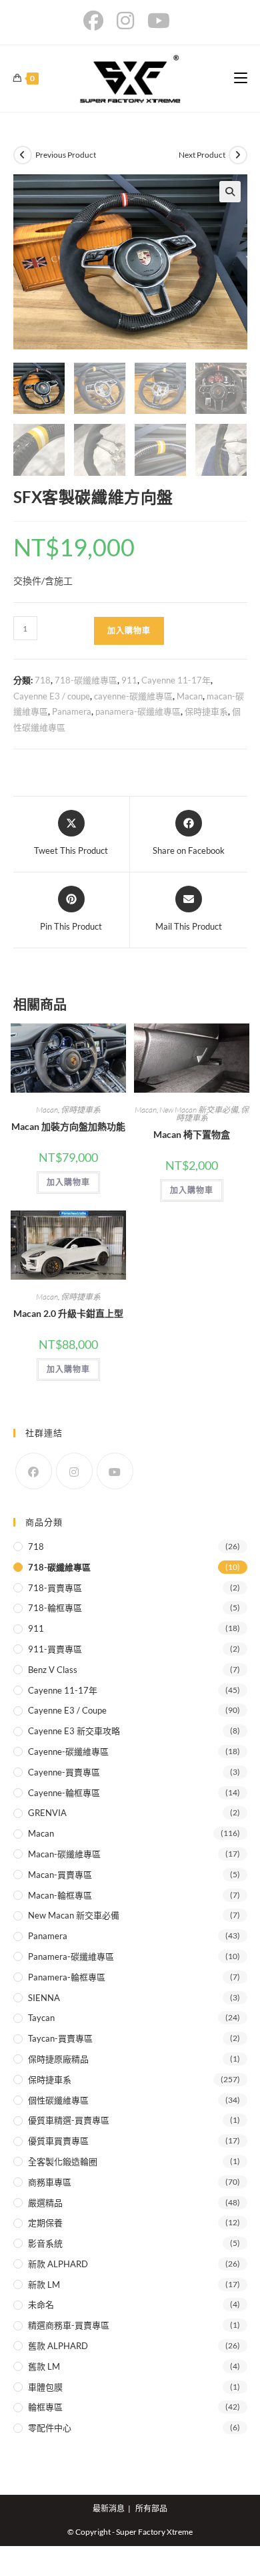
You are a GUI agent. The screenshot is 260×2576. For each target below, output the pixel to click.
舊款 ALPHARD (58, 2346)
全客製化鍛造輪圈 (63, 2161)
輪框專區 (45, 2407)
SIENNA (44, 1998)
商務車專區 (50, 2182)
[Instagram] (74, 1471)
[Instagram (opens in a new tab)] (125, 21)
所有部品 (151, 2508)
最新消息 (109, 2508)
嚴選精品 (45, 2203)
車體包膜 (45, 2387)
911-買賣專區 (55, 1649)
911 (129, 680)
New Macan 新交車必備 (199, 1110)
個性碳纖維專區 (58, 2100)
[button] (230, 192)
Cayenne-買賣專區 (64, 1772)
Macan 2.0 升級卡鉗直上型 (68, 1313)
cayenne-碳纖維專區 (133, 696)
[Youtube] (115, 1471)
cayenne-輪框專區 (64, 1793)
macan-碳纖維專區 (64, 1854)
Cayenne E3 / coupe (52, 696)
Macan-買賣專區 (60, 1875)
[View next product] (238, 155)
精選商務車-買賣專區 (69, 2325)
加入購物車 (129, 631)
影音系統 (45, 2243)
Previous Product (66, 155)
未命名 (41, 2304)
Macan (190, 696)
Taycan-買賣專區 (60, 2038)
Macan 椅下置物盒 (192, 1134)
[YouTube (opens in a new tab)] (159, 21)
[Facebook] (34, 1471)
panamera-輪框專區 (67, 1977)
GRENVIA (47, 1813)
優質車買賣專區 (58, 2141)
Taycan (41, 2018)
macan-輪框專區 (60, 1895)
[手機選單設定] (241, 78)
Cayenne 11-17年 (176, 680)
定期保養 (45, 2223)
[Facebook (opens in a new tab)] (97, 21)
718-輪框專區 (55, 1608)
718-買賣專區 (55, 1588)
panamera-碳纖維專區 (138, 711)
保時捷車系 (206, 711)
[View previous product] (23, 155)
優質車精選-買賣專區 (69, 2120)
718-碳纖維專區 (86, 680)
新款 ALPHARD (58, 2264)
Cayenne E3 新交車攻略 (74, 1731)
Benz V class (53, 1670)
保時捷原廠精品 (58, 2059)
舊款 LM (44, 2366)
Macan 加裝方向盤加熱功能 (68, 1126)
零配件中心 (50, 2428)
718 (43, 680)
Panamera (72, 711)
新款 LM (44, 2285)
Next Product (202, 155)
